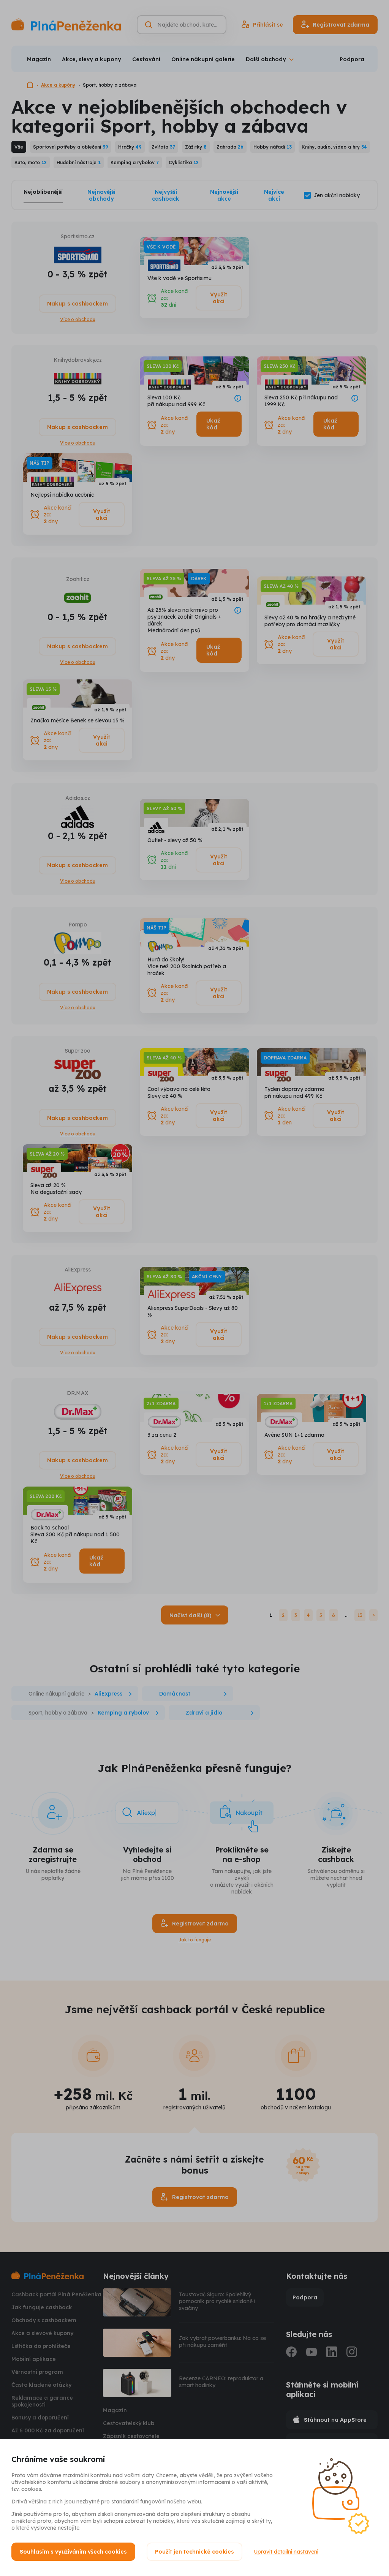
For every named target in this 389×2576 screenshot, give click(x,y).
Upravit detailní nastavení (286, 2552)
